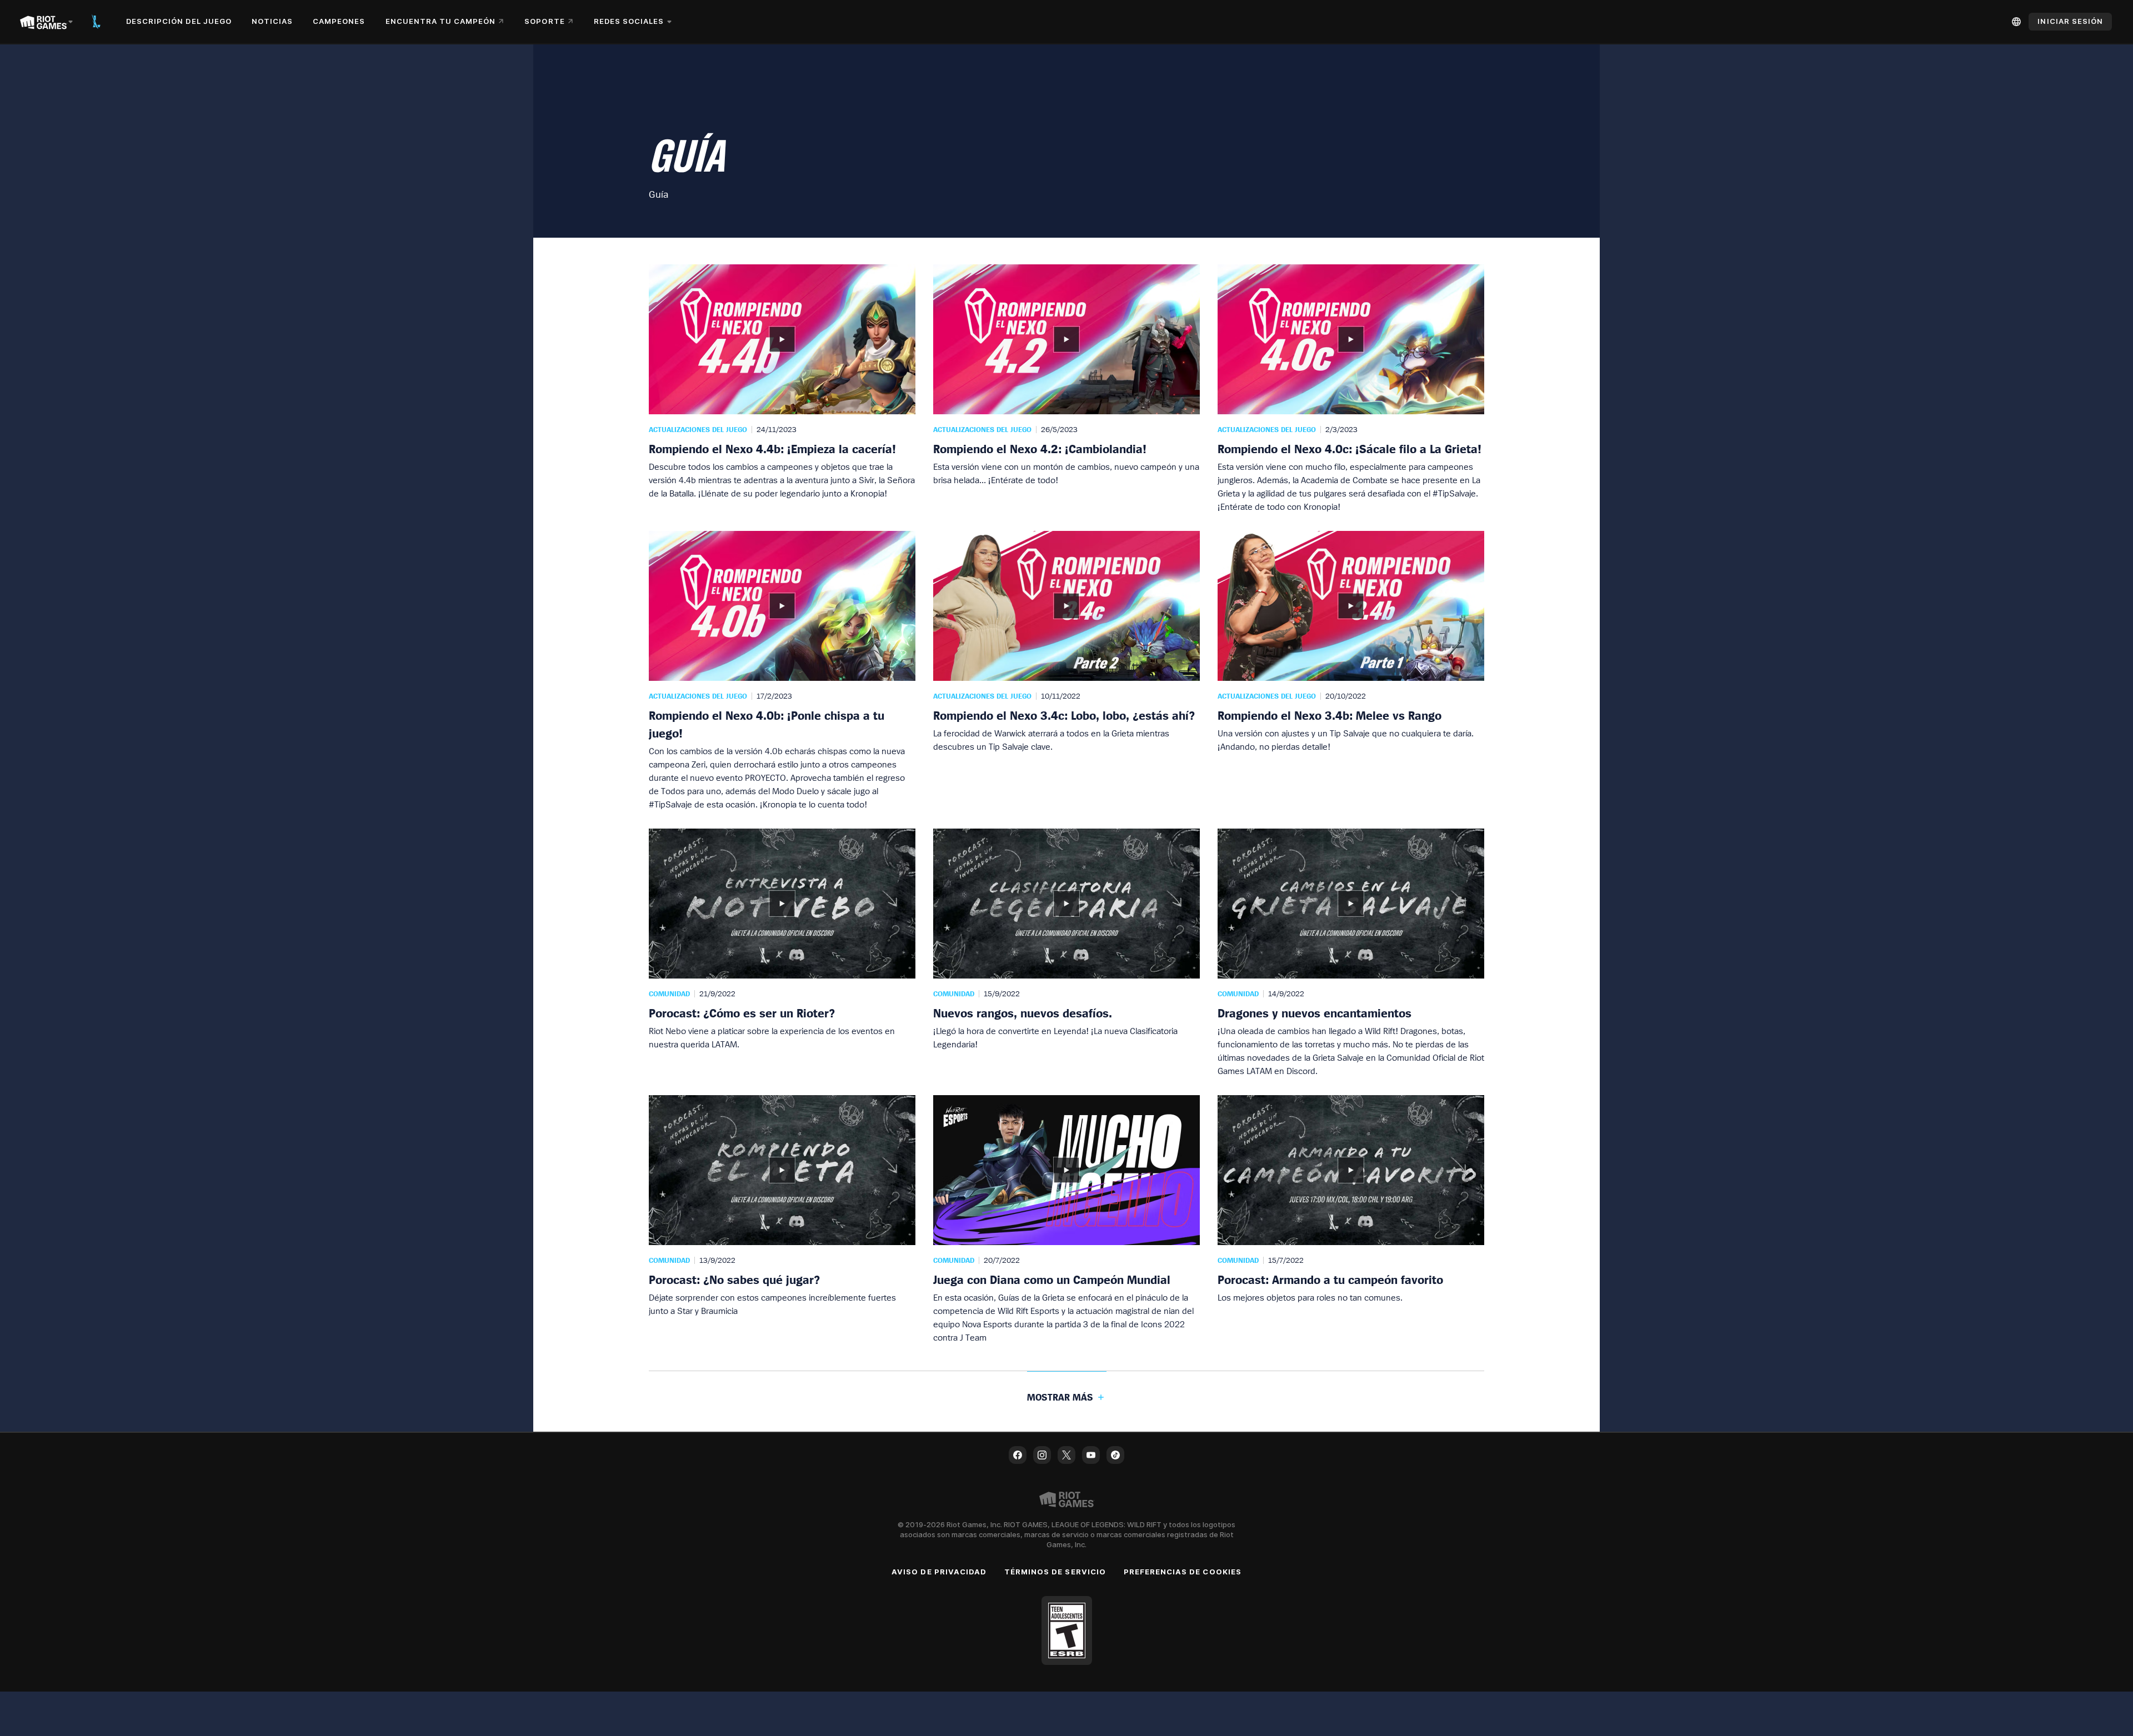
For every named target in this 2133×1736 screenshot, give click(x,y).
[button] (782, 389)
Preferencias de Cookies (1183, 1572)
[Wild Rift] (96, 22)
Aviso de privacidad (939, 1572)
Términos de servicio (1055, 1572)
